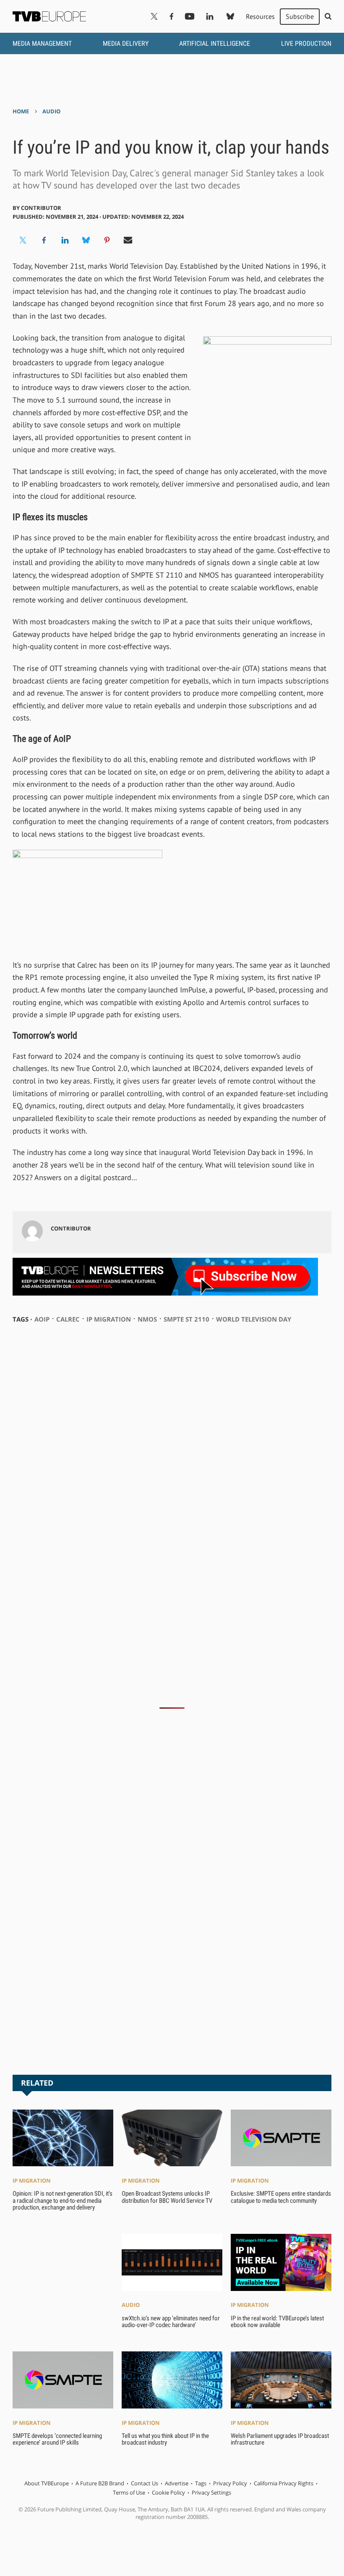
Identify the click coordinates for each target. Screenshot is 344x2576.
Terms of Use (129, 2492)
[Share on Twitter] (23, 240)
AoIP (42, 1319)
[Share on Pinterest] (107, 240)
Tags (201, 2483)
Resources (260, 16)
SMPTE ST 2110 (186, 1319)
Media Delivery (126, 43)
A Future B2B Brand (100, 2483)
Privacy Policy (230, 2483)
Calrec (68, 1319)
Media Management (42, 43)
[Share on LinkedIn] (65, 240)
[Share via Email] (128, 240)
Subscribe (300, 16)
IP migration (109, 1319)
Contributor (41, 208)
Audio (51, 111)
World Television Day (254, 1319)
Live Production (306, 43)
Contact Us (145, 2483)
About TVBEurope (47, 2483)
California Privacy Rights (284, 2483)
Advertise (177, 2483)
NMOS (147, 1319)
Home (21, 111)
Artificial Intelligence (215, 43)
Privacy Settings (211, 2492)
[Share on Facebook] (44, 240)
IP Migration (32, 2181)
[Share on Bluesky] (86, 240)
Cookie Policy (168, 2492)
